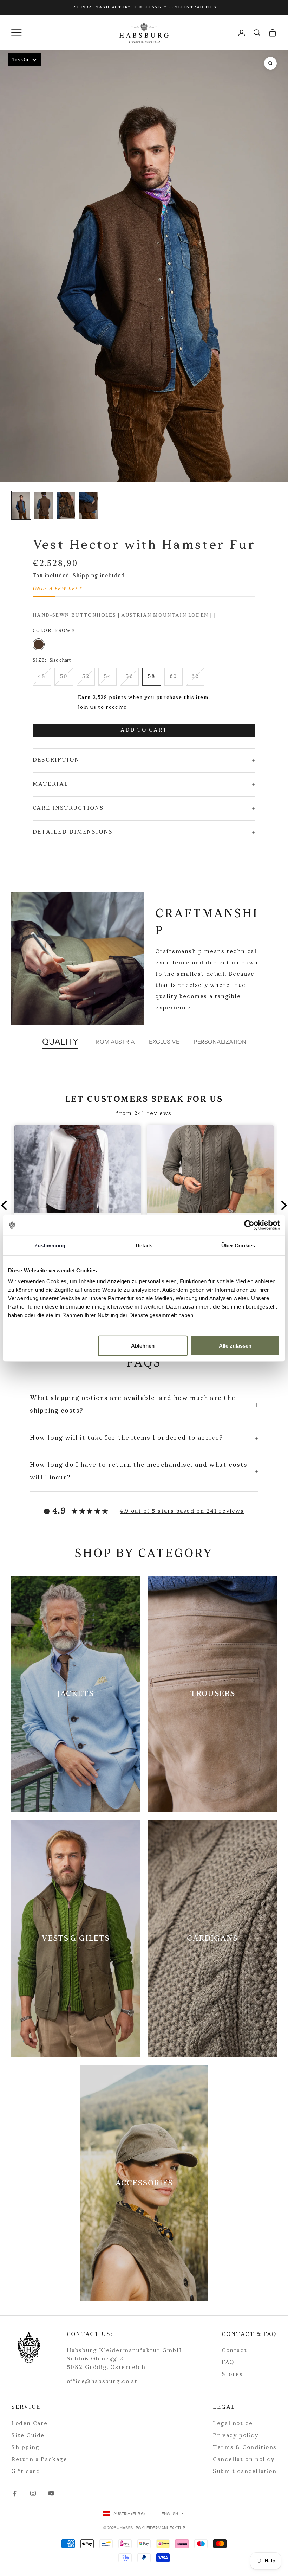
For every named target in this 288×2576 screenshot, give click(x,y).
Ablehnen (143, 1346)
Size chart (60, 660)
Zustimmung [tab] (50, 1245)
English (170, 2514)
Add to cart (144, 730)
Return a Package (39, 2460)
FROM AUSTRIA (114, 1042)
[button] (6, 1205)
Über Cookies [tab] (238, 1245)
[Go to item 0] (21, 505)
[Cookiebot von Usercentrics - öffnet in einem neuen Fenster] (249, 1225)
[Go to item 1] (44, 505)
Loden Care (30, 2424)
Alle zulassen (235, 1346)
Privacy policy (235, 2436)
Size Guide (28, 2436)
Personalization (220, 1042)
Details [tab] (144, 1245)
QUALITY (60, 1042)
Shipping (25, 2448)
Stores (232, 2375)
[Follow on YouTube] (51, 2493)
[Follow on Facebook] (15, 2493)
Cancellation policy (244, 2460)
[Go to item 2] (66, 505)
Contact (234, 2351)
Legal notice (233, 2424)
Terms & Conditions (245, 2448)
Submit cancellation (245, 2472)
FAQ (228, 2363)
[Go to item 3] (89, 505)
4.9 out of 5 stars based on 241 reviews (182, 1511)
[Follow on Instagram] (33, 2493)
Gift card (26, 2472)
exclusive (164, 1042)
